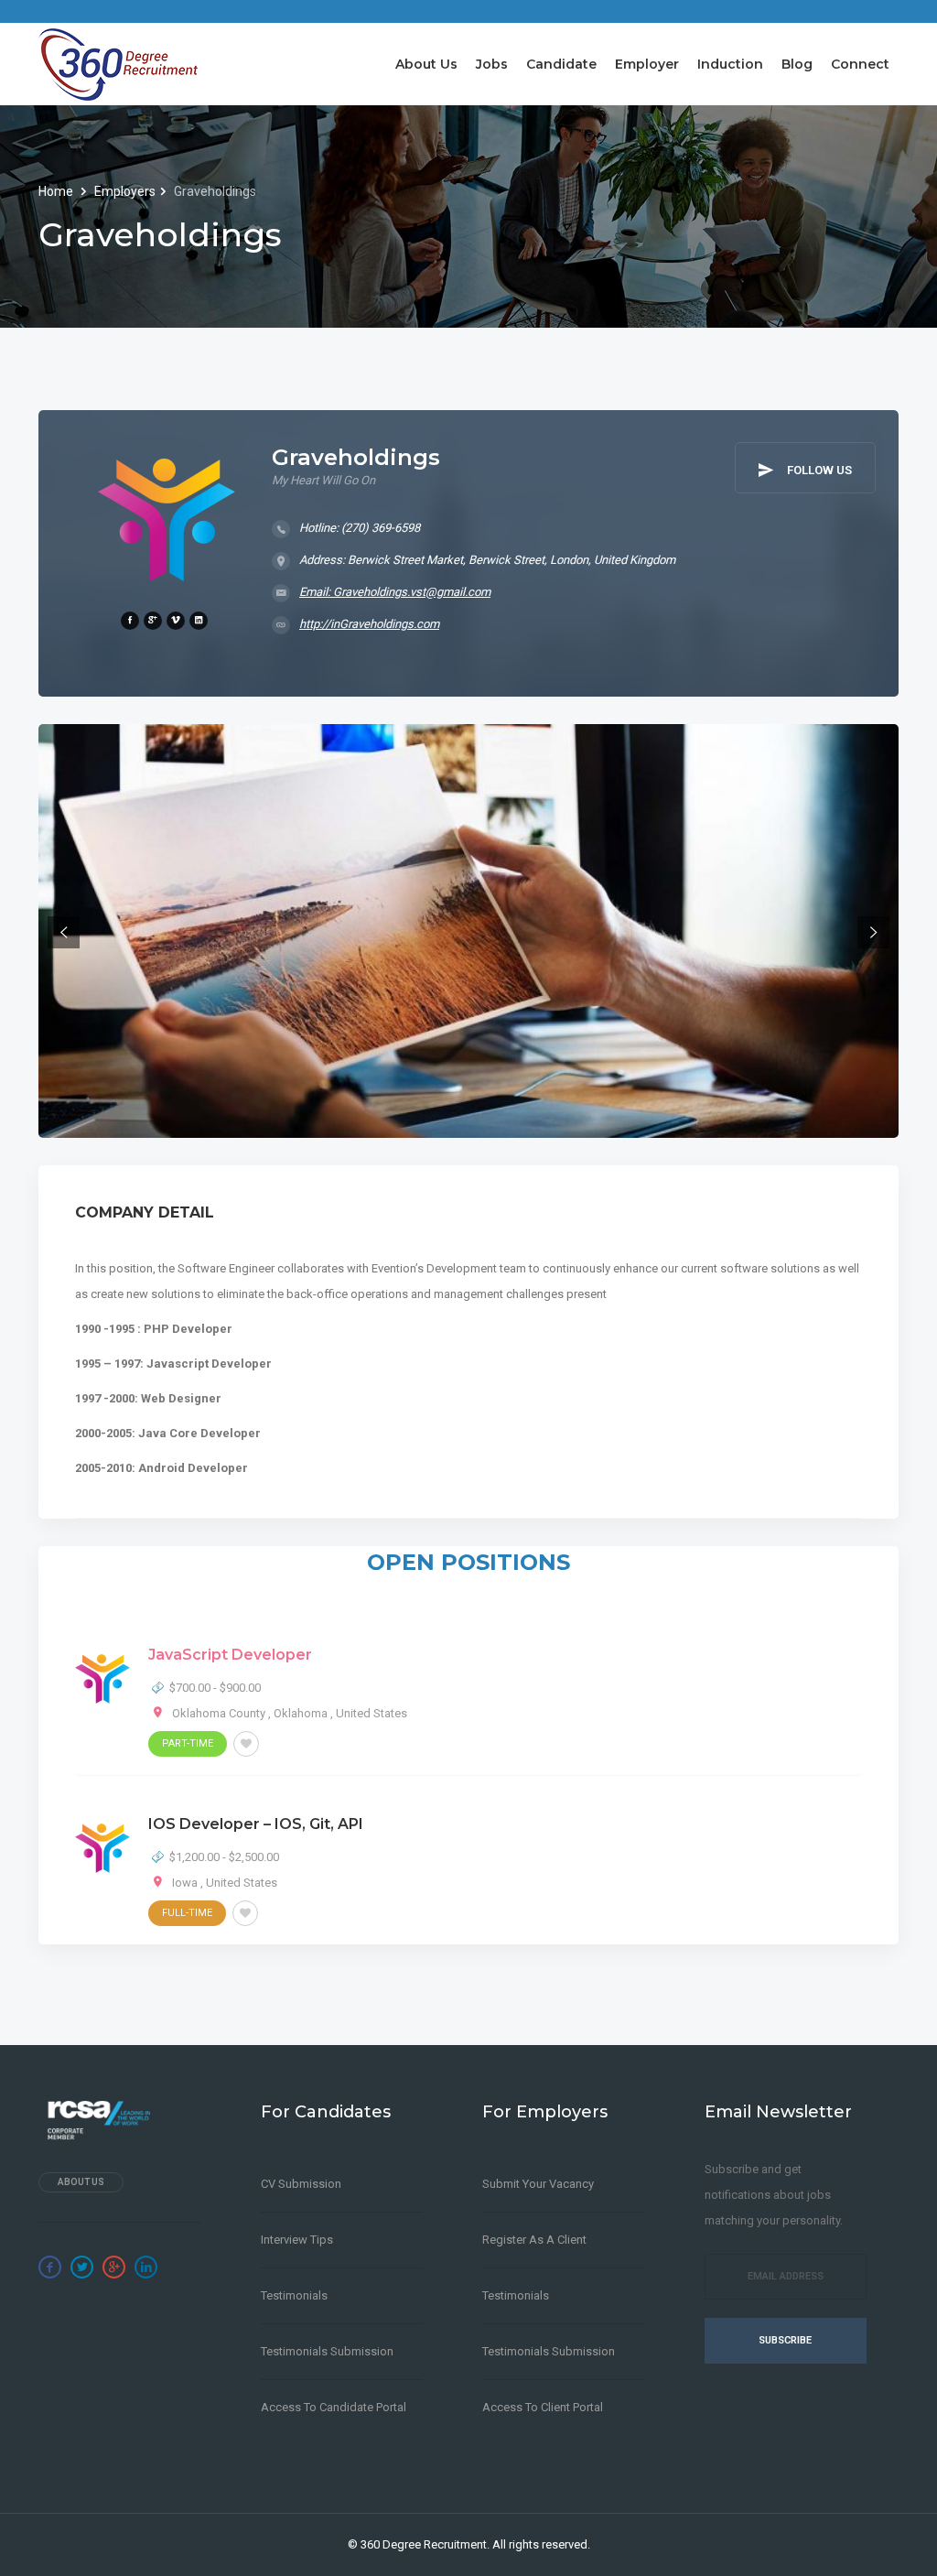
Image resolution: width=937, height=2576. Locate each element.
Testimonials (294, 2295)
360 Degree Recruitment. (425, 2544)
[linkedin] (199, 621)
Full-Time (187, 1913)
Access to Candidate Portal (334, 2407)
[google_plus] (153, 621)
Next (873, 932)
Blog (797, 64)
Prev (64, 932)
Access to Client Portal (543, 2407)
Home (57, 191)
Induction (730, 64)
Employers (125, 191)
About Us (426, 64)
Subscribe (785, 2340)
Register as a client (534, 2240)
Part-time (188, 1743)
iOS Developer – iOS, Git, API (256, 1824)
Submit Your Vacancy (538, 2184)
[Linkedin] (146, 2267)
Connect (860, 64)
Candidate (561, 64)
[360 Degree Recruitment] (118, 64)
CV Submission (301, 2184)
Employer (647, 64)
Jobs (492, 64)
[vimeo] (176, 621)
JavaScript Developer (230, 1655)
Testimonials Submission (327, 2351)
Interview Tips (297, 2240)
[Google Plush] (114, 2267)
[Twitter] (82, 2267)
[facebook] (130, 621)
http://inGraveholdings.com (369, 624)
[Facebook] (50, 2267)
